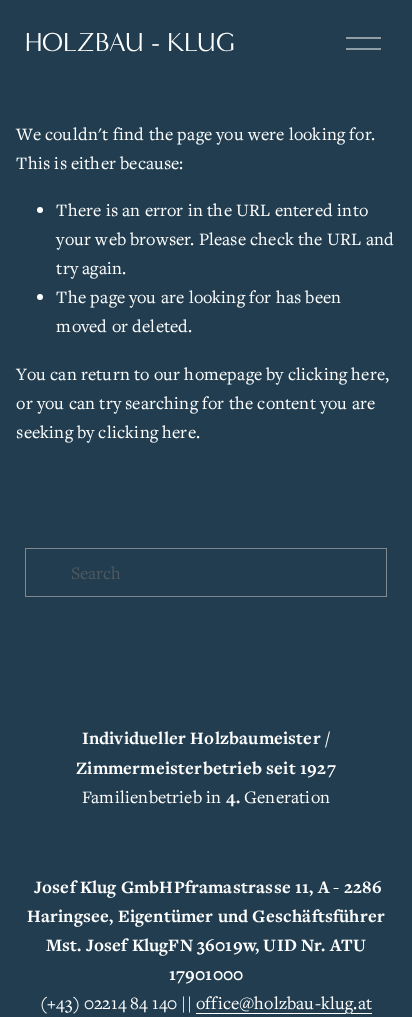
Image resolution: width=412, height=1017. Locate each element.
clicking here (336, 373)
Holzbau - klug (130, 42)
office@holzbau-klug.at (284, 1002)
